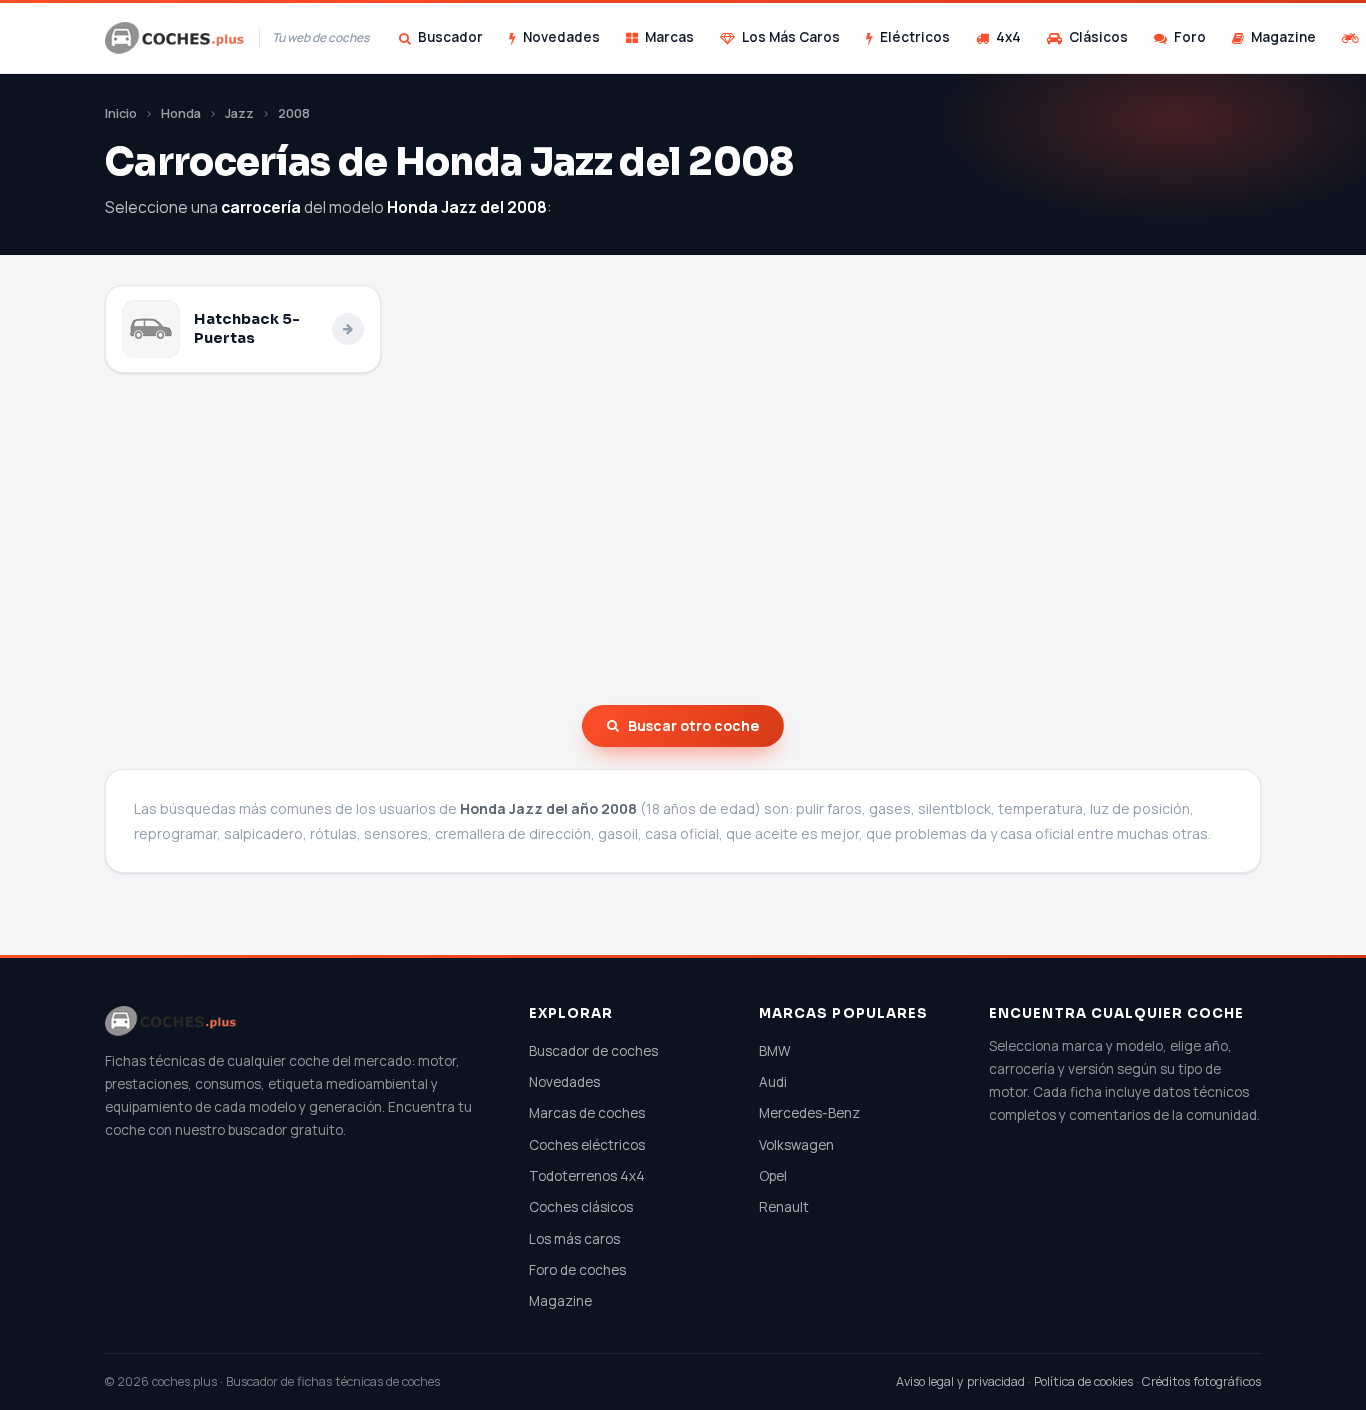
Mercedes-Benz (809, 1113)
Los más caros (574, 1239)
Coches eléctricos (587, 1145)
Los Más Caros (791, 37)
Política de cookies (1083, 1381)
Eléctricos (915, 37)
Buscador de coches (593, 1051)
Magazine (1283, 37)
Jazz (239, 113)
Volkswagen (796, 1145)
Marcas (669, 37)
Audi (773, 1082)
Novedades (561, 37)
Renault (784, 1207)
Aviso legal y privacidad (960, 1381)
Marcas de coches (587, 1113)
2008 (294, 113)
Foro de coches (577, 1270)
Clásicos (1098, 37)
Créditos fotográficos (1201, 1381)
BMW (775, 1051)
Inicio (121, 113)
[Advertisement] (683, 539)
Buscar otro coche (693, 725)
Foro (1190, 37)
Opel (773, 1176)
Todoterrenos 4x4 (587, 1176)
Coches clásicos (581, 1207)
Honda (181, 113)
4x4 (1008, 37)
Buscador (450, 37)
